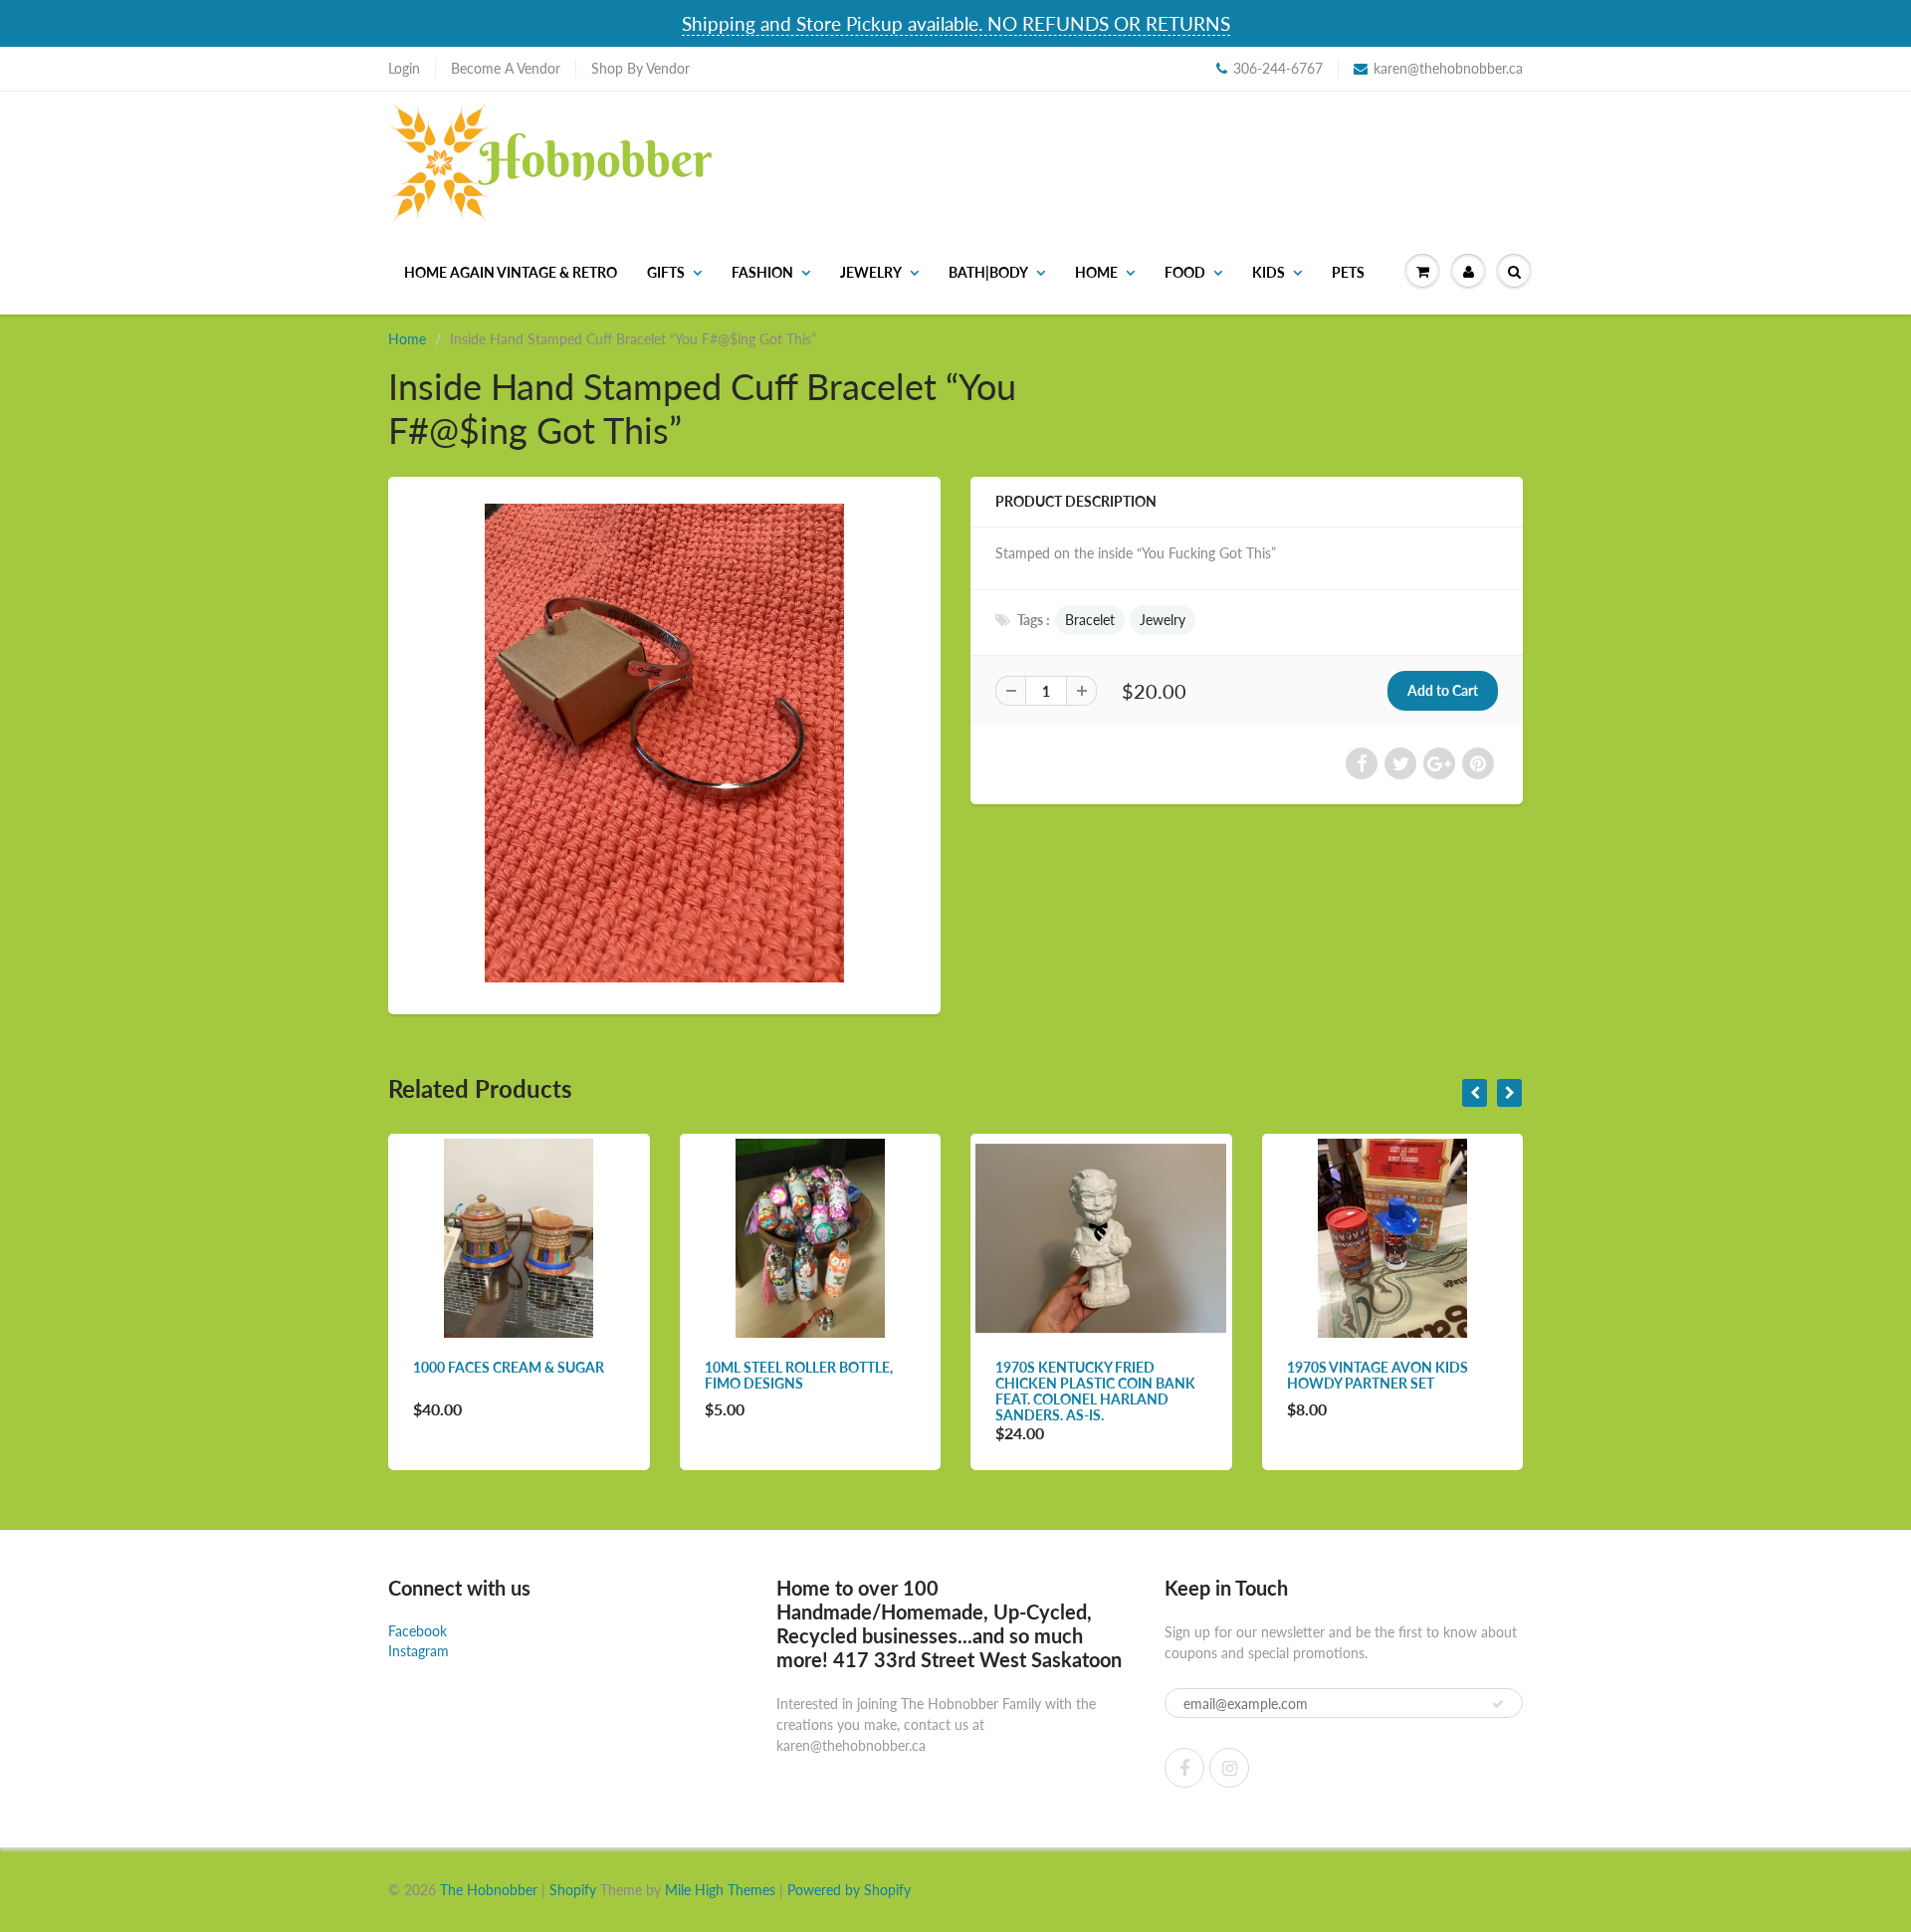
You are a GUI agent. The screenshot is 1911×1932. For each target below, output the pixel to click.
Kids (1269, 272)
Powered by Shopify (849, 1890)
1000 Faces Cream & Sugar (509, 1367)
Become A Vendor (506, 68)
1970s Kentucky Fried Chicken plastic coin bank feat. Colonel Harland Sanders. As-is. (1095, 1391)
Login (404, 68)
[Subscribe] (1498, 1704)
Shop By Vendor (640, 68)
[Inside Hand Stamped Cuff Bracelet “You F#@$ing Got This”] (664, 743)
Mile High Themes (720, 1890)
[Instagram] (1229, 1768)
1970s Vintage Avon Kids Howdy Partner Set (1378, 1375)
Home (1096, 272)
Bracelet (1090, 620)
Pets (1348, 272)
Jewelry (871, 272)
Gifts (666, 272)
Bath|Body (988, 272)
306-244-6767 (1278, 68)
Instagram (419, 1651)
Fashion (762, 272)
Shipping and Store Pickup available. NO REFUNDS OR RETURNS (956, 23)
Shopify (573, 1890)
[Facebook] (1184, 1768)
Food (1185, 272)
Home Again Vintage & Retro (511, 272)
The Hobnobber (489, 1890)
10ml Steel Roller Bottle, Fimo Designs (799, 1375)
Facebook (418, 1631)
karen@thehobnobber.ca (1448, 68)
